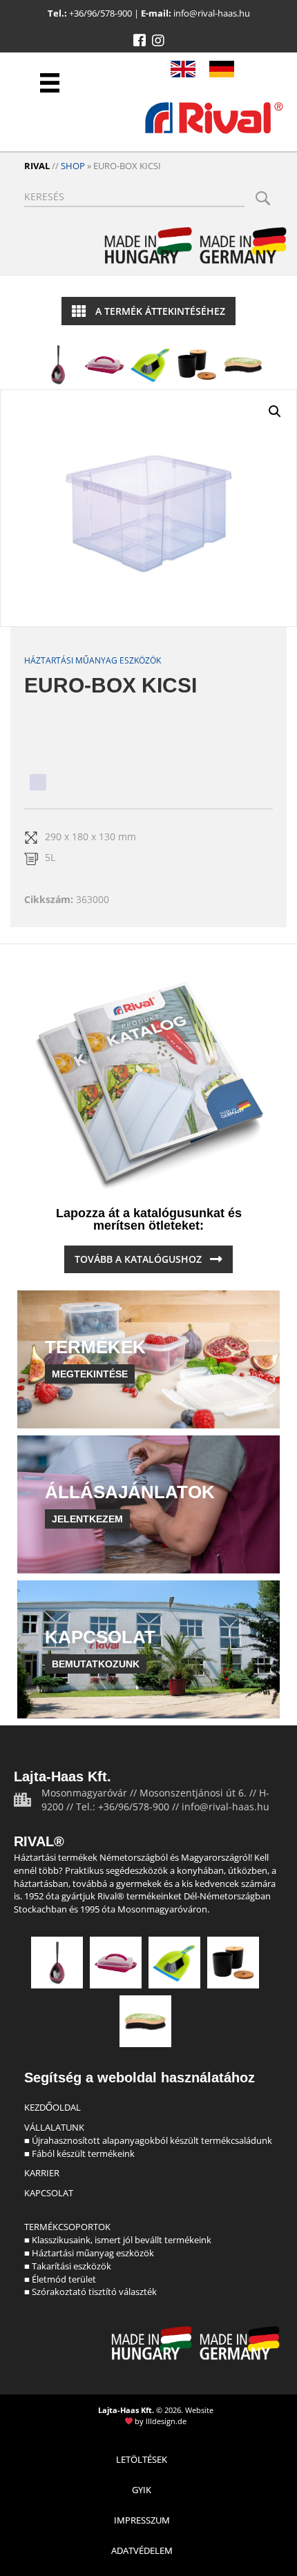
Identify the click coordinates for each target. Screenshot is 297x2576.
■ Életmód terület (60, 2279)
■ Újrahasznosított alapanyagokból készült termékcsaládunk (148, 2140)
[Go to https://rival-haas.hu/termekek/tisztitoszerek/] (151, 365)
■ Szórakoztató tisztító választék (90, 2292)
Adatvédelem (142, 2550)
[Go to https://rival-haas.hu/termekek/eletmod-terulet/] (197, 365)
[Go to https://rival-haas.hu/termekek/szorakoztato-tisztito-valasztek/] (243, 365)
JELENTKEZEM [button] (87, 1519)
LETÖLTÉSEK (142, 2459)
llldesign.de (166, 2421)
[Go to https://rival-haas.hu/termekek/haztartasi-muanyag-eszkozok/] (104, 365)
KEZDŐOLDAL (52, 2107)
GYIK (142, 2490)
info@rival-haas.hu (212, 13)
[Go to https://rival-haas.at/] (222, 69)
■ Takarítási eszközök (68, 2266)
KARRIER (42, 2173)
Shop (73, 166)
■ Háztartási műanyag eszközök (89, 2253)
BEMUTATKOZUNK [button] (96, 1664)
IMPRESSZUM (142, 2520)
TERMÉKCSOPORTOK (67, 2227)
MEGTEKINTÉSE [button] (90, 1374)
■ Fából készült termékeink (79, 2153)
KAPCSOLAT (49, 2193)
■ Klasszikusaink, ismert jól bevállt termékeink (118, 2240)
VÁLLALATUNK (54, 2127)
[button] (140, 41)
